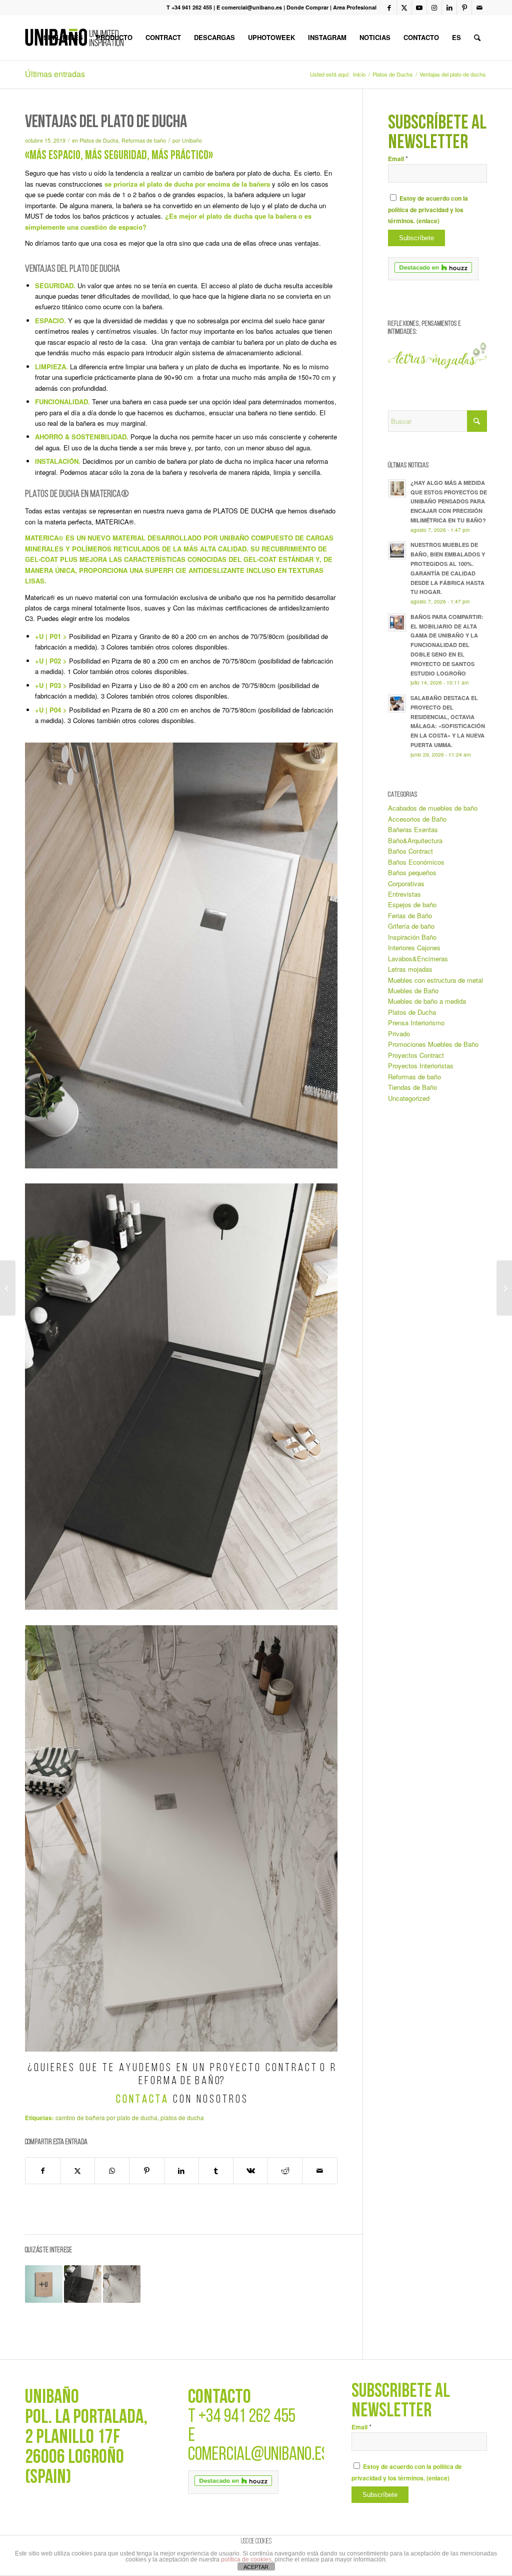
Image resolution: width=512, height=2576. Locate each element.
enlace (428, 221)
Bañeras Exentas (413, 829)
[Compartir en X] (77, 2171)
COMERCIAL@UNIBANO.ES (258, 2455)
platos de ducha (182, 2118)
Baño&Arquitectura (415, 840)
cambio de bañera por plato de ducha (106, 2118)
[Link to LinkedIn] (449, 8)
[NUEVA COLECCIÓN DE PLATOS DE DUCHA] (504, 1288)
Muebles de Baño (413, 991)
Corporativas (406, 883)
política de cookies (246, 2559)
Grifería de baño (411, 926)
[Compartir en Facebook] (43, 2171)
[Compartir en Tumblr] (216, 2171)
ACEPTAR (256, 2567)
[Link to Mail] (479, 8)
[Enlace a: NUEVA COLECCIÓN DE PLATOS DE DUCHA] (44, 2284)
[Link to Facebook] (389, 8)
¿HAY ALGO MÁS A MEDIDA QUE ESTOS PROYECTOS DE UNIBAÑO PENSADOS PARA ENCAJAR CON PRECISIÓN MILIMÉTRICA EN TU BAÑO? (449, 501)
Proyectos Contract (416, 1055)
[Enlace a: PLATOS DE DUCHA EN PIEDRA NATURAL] (83, 2284)
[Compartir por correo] (319, 2171)
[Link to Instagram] (434, 8)
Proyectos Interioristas (421, 1066)
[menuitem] (63, 38)
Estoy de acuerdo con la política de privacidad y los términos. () (428, 210)
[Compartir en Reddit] (285, 2171)
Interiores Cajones (414, 947)
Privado (399, 1034)
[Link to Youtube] (419, 8)
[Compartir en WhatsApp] (112, 2171)
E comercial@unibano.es (249, 7)
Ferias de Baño (410, 915)
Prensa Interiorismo (416, 1023)
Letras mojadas (410, 969)
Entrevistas (404, 894)
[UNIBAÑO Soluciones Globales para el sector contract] (8, 1288)
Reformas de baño (144, 140)
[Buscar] (477, 38)
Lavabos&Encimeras (418, 958)
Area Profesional (355, 7)
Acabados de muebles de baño (433, 808)
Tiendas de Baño (412, 1087)
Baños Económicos (416, 862)
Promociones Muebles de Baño (433, 1044)
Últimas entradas (55, 74)
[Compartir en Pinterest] (146, 2171)
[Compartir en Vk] (250, 2171)
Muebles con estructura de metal (435, 980)
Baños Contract (410, 851)
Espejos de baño (412, 904)
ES (456, 37)
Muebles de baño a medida (427, 1001)
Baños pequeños (412, 872)
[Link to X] (404, 8)
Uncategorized (409, 1098)
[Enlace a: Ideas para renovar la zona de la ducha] (122, 2284)
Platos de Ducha (99, 140)
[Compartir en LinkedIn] (181, 2171)
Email (398, 159)
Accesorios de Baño (417, 819)
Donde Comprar (307, 7)
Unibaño (192, 140)
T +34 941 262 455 (189, 7)
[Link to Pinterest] (464, 8)
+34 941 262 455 (247, 2417)
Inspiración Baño (412, 937)
